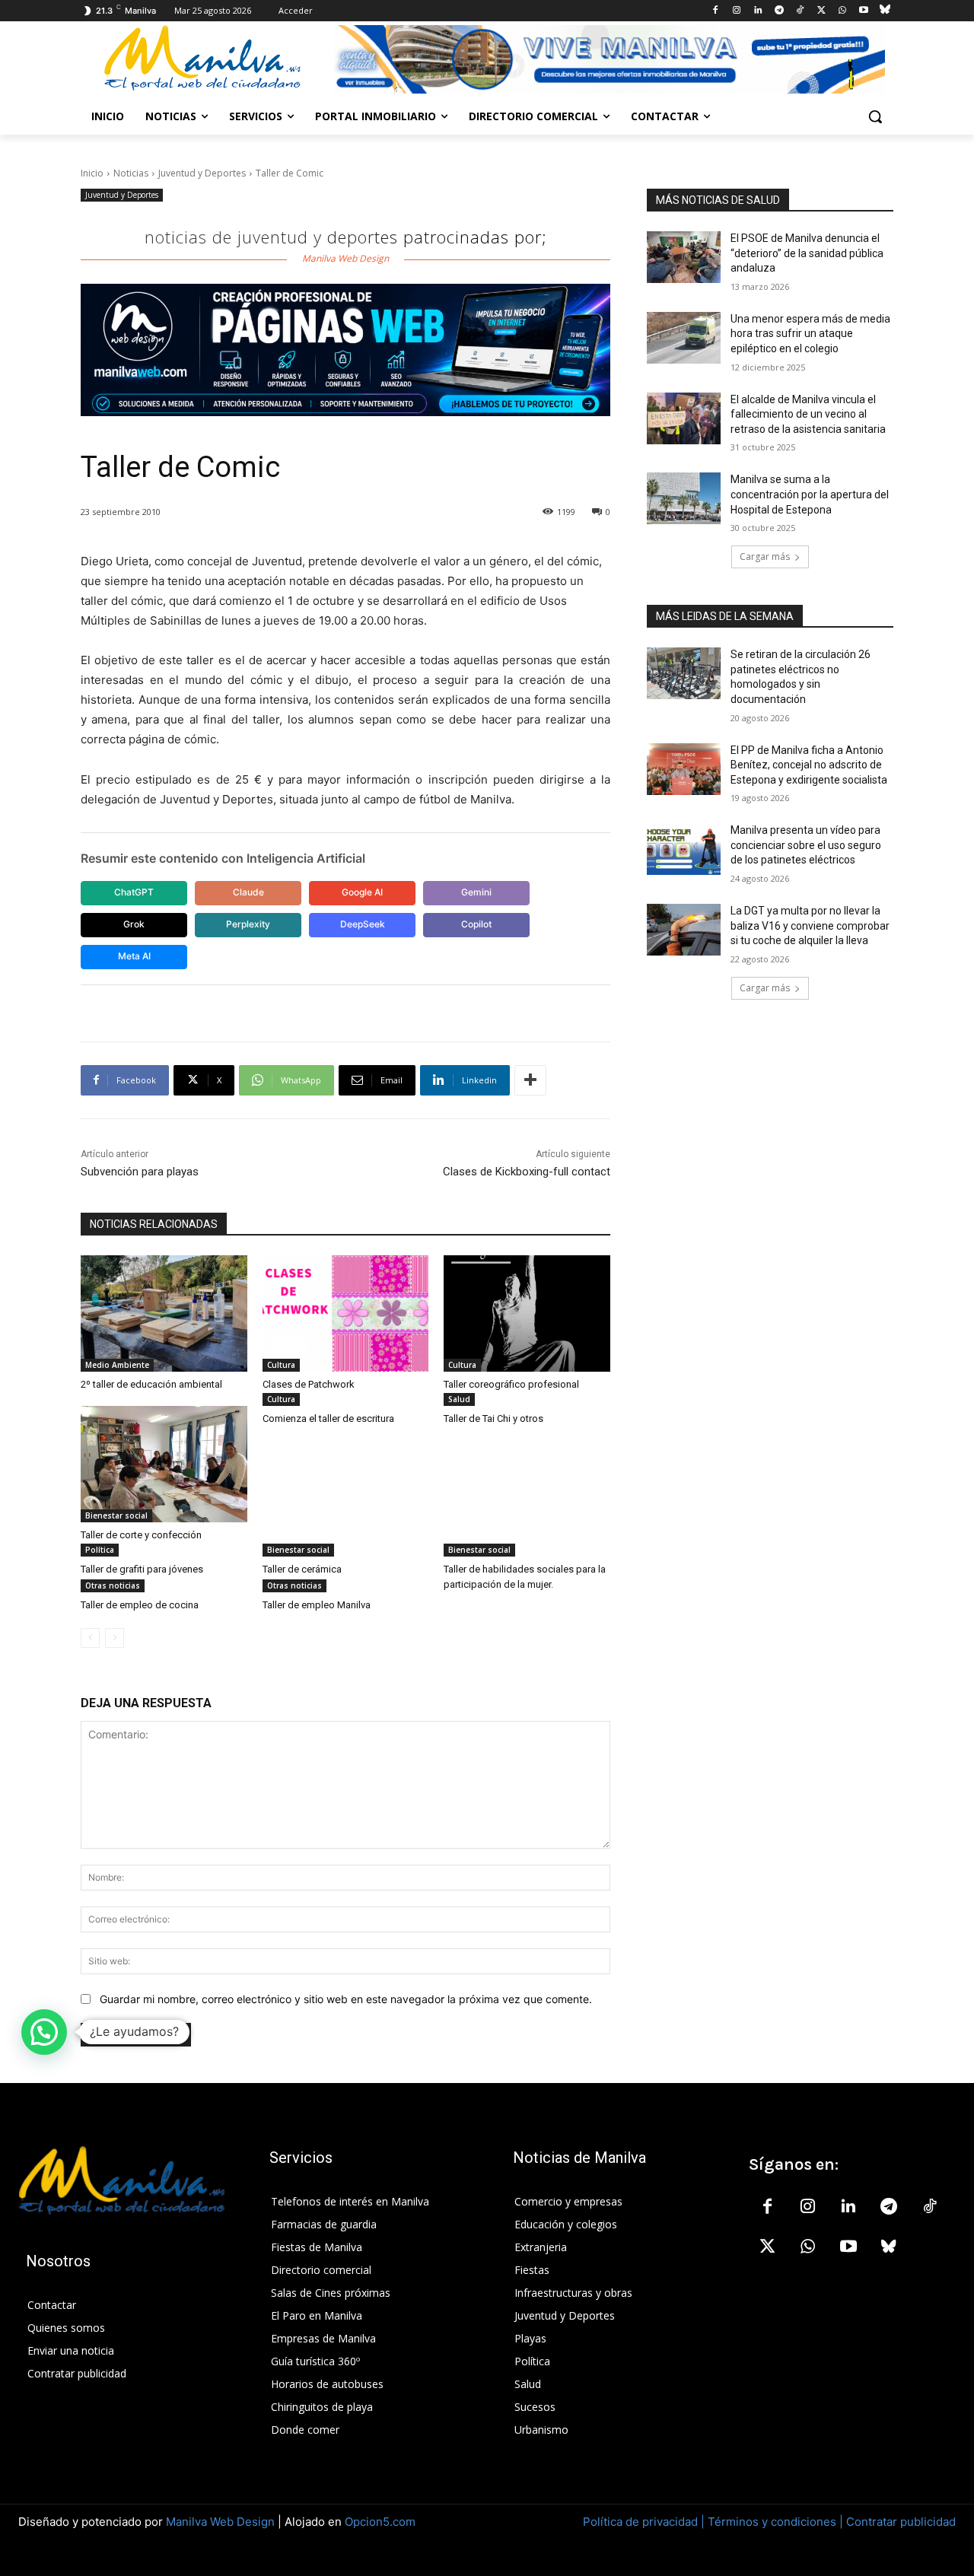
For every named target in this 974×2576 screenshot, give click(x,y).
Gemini (476, 892)
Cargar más (765, 557)
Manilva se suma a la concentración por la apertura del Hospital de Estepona (810, 494)
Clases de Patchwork (309, 1384)
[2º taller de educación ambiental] (164, 1313)
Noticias (131, 173)
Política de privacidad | (645, 2522)
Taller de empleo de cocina (140, 1605)
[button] (875, 116)
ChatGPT (134, 892)
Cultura (281, 1365)
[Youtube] (863, 11)
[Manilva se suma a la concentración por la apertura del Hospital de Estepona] (684, 498)
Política (100, 1550)
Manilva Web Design (220, 2522)
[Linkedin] (758, 11)
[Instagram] (737, 11)
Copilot (476, 924)
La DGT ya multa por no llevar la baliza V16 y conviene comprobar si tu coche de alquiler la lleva (810, 925)
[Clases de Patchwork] (346, 1313)
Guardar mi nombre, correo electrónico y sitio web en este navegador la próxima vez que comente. (346, 1999)
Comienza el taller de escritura (328, 1418)
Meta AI (134, 956)
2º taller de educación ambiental (151, 1384)
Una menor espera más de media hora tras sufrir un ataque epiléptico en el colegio (810, 334)
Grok (134, 924)
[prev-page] (90, 1638)
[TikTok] (800, 11)
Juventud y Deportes (202, 173)
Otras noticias (113, 1585)
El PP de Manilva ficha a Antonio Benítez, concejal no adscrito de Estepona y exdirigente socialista (809, 765)
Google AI (362, 892)
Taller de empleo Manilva (317, 1605)
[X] (821, 11)
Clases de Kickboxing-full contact (527, 1172)
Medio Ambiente (117, 1365)
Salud (459, 1399)
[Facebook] (716, 11)
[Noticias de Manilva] (202, 58)
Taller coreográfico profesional (511, 1384)
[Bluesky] (885, 11)
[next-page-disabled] (115, 1638)
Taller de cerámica (302, 1569)
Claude (248, 892)
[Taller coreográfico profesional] (527, 1313)
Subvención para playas (140, 1172)
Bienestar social (116, 1515)
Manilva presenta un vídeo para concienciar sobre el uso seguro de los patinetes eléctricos (806, 845)
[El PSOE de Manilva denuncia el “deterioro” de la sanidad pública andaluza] (684, 257)
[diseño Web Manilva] (345, 350)
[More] (530, 1080)
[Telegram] (779, 11)
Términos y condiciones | (775, 2522)
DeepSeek (363, 924)
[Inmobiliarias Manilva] (609, 59)
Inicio (92, 173)
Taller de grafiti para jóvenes (142, 1569)
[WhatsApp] (843, 11)
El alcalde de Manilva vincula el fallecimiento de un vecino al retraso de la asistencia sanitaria (808, 414)
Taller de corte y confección (141, 1535)
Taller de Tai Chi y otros (493, 1418)
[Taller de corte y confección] (164, 1464)
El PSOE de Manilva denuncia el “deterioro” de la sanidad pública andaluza (807, 253)
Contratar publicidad (901, 2522)
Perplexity (248, 924)
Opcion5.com (380, 2522)
